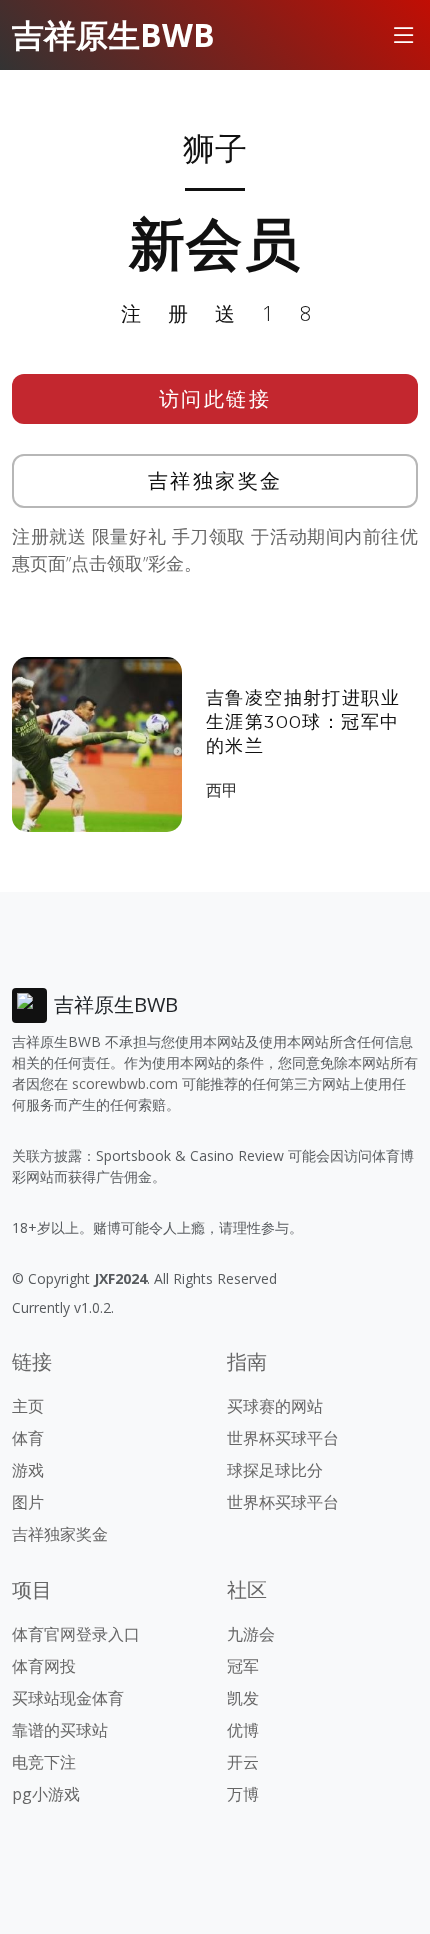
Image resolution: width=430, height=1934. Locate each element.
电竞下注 (44, 1762)
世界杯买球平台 (283, 1438)
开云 (243, 1762)
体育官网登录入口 (76, 1634)
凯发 (243, 1698)
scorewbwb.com (125, 1083)
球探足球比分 (275, 1470)
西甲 (222, 790)
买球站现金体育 (68, 1698)
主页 (28, 1406)
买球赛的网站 (275, 1406)
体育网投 (44, 1666)
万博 (243, 1794)
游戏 (28, 1470)
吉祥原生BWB (113, 34)
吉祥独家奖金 (215, 480)
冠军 (243, 1666)
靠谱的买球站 (60, 1730)
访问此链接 (215, 398)
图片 (28, 1502)
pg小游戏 (46, 1794)
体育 (28, 1438)
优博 (243, 1730)
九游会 (251, 1634)
